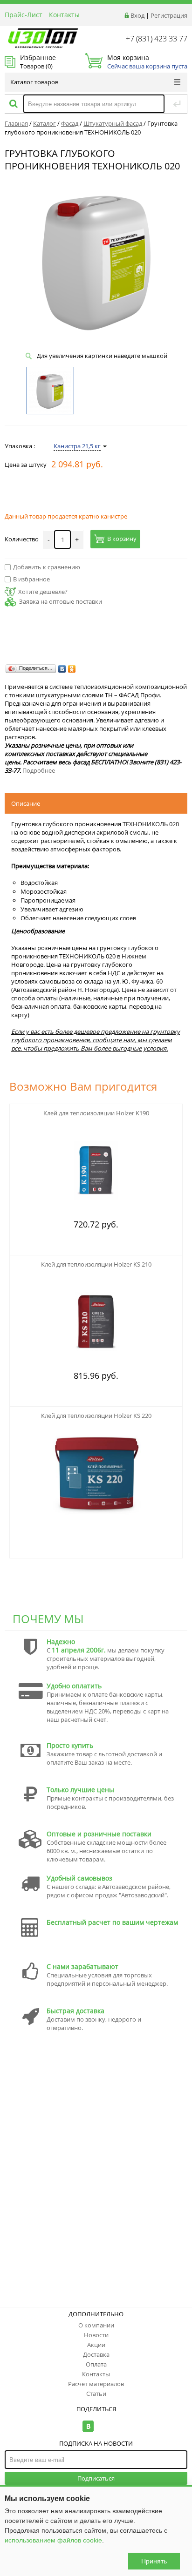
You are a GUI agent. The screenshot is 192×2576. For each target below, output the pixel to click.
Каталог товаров (34, 82)
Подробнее (39, 770)
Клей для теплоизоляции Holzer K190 (96, 1113)
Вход (137, 15)
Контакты (64, 15)
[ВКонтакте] (62, 669)
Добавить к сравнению (47, 567)
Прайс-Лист (24, 15)
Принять (154, 2561)
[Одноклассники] (72, 669)
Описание (26, 803)
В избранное (31, 579)
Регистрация (169, 15)
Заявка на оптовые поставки (61, 601)
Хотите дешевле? (43, 592)
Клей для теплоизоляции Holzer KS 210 (96, 1264)
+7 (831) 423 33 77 (157, 39)
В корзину (122, 539)
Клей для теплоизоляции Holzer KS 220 (96, 1416)
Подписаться (96, 2478)
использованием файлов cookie (53, 2540)
